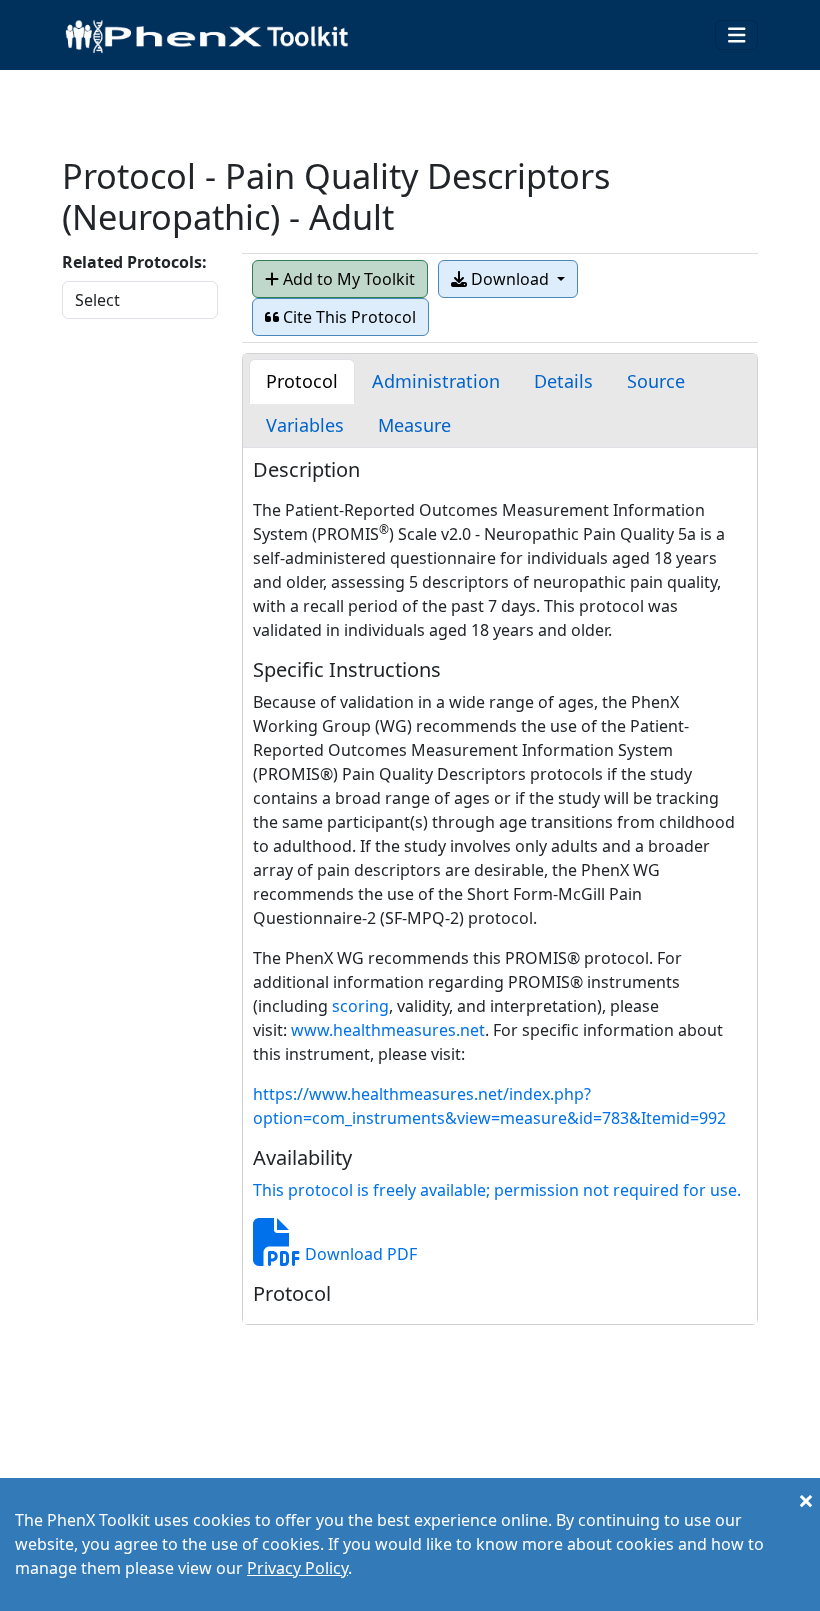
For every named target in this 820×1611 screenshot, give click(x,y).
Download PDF (359, 1254)
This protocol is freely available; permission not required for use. (497, 1190)
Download (510, 279)
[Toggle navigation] (737, 35)
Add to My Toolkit (347, 279)
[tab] (302, 381)
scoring (360, 1006)
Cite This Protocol (347, 317)
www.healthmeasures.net (388, 1030)
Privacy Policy (297, 1568)
